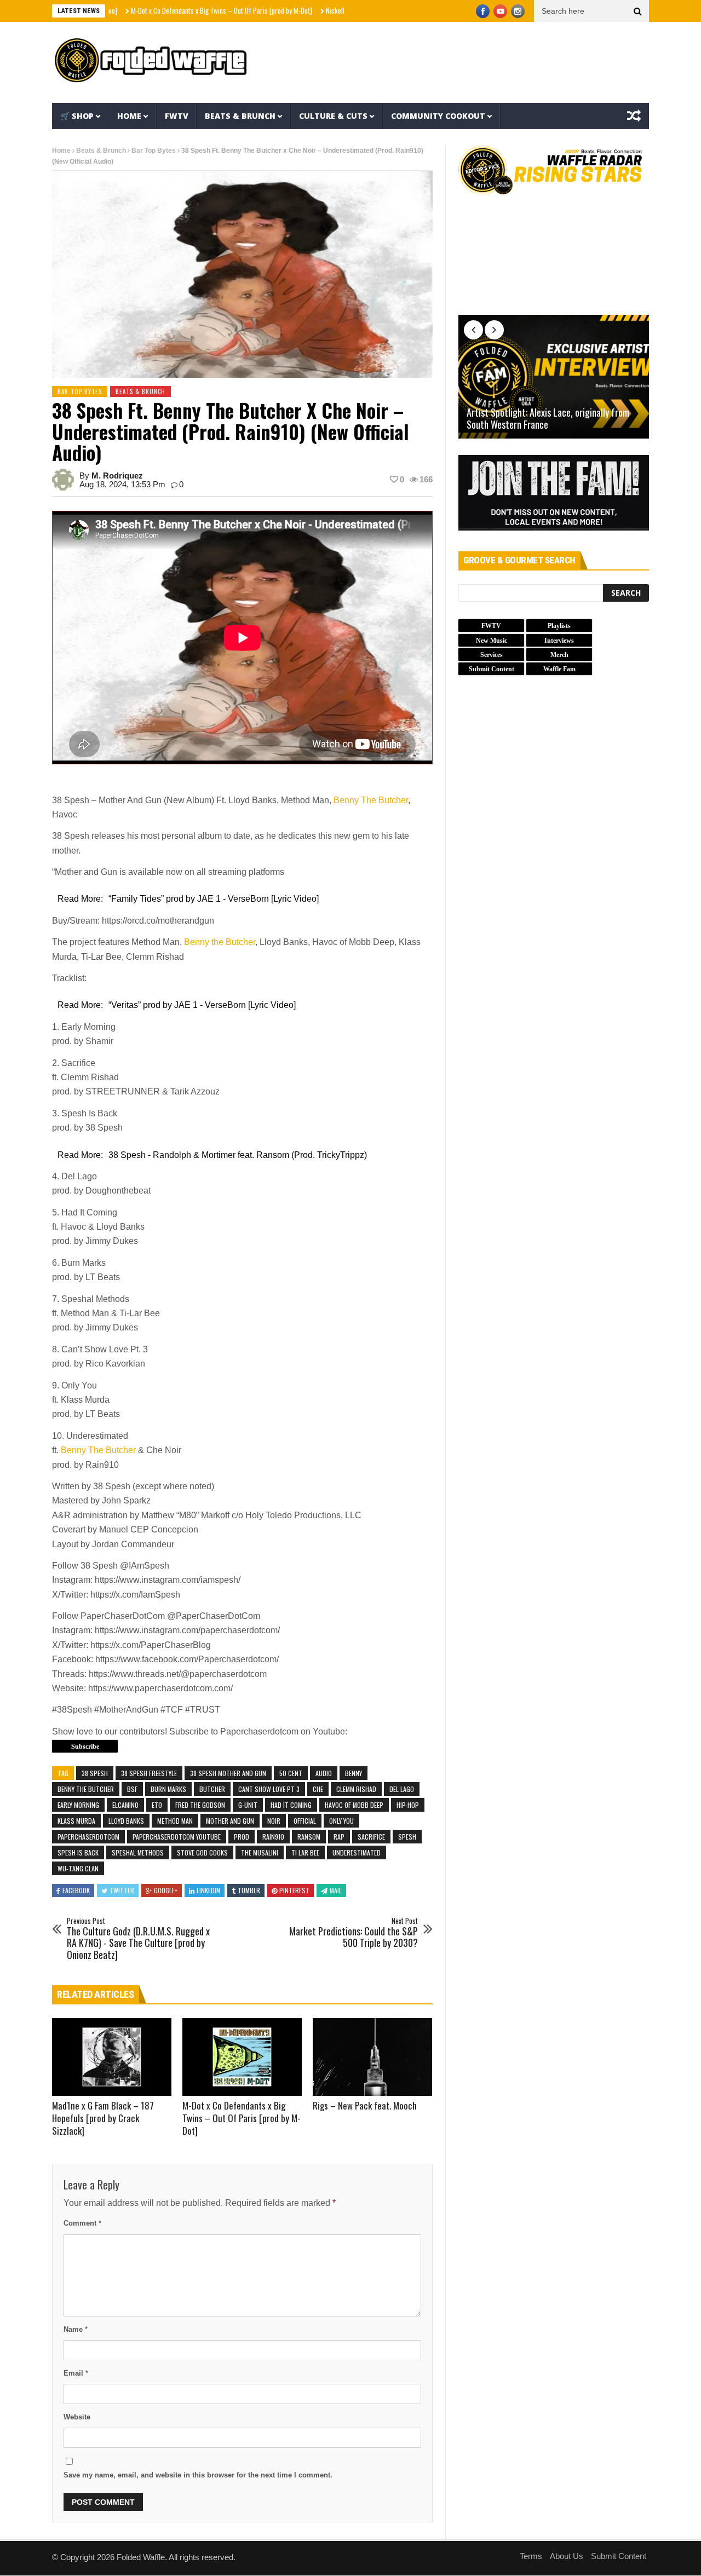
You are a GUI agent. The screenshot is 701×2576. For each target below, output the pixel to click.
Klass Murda (76, 1821)
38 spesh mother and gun (228, 1773)
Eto (157, 1805)
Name (76, 2329)
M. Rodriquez (117, 476)
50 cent (291, 1773)
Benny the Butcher (220, 942)
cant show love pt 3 (269, 1789)
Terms (531, 2556)
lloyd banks (126, 1821)
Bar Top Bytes (154, 151)
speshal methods (138, 1852)
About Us (567, 2556)
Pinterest (294, 1890)
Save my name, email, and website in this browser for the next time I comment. (198, 2475)
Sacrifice (371, 1837)
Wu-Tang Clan (78, 1868)
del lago (402, 1789)
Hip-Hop (408, 1805)
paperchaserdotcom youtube (177, 1837)
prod (242, 1837)
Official (305, 1821)
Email (76, 2373)
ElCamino (125, 1805)
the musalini (260, 1852)
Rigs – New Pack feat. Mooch (365, 2105)
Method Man (175, 1821)
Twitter (122, 1890)
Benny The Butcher (371, 800)
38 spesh (95, 1773)
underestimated (357, 1852)
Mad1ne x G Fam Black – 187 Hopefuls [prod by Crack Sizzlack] (103, 2118)
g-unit (248, 1805)
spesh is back (78, 1852)
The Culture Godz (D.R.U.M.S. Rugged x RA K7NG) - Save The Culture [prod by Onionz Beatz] (138, 1939)
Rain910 (273, 1837)
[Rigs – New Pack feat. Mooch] (372, 2057)
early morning (78, 1805)
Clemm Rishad (356, 1789)
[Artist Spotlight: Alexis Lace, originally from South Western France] (554, 377)
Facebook (76, 1890)
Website (77, 2417)
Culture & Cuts (333, 116)
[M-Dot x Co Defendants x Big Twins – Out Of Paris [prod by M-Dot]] (242, 2057)
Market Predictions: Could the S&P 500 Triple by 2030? (354, 1933)
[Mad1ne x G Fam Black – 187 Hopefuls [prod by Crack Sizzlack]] (112, 2057)
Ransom (309, 1837)
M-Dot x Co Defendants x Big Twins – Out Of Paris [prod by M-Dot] (169, 10)
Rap (339, 1837)
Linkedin (208, 1890)
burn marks (168, 1789)
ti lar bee (305, 1852)
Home (129, 116)
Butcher (212, 1789)
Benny (354, 1773)
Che (318, 1789)
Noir (274, 1821)
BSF (132, 1789)
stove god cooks (202, 1852)
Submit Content (619, 2556)
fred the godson (200, 1805)
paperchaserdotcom (88, 1837)
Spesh (407, 1837)
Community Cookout (438, 116)
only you (341, 1821)
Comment (82, 2223)
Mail (336, 1890)
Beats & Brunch (240, 116)
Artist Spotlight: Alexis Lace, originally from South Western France (548, 419)
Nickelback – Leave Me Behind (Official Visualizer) (343, 10)
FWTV (177, 116)
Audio (324, 1773)
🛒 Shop (77, 116)
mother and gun (230, 1821)
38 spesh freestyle (149, 1773)
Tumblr (249, 1890)
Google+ (166, 1890)
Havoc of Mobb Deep (354, 1805)
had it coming (291, 1805)
